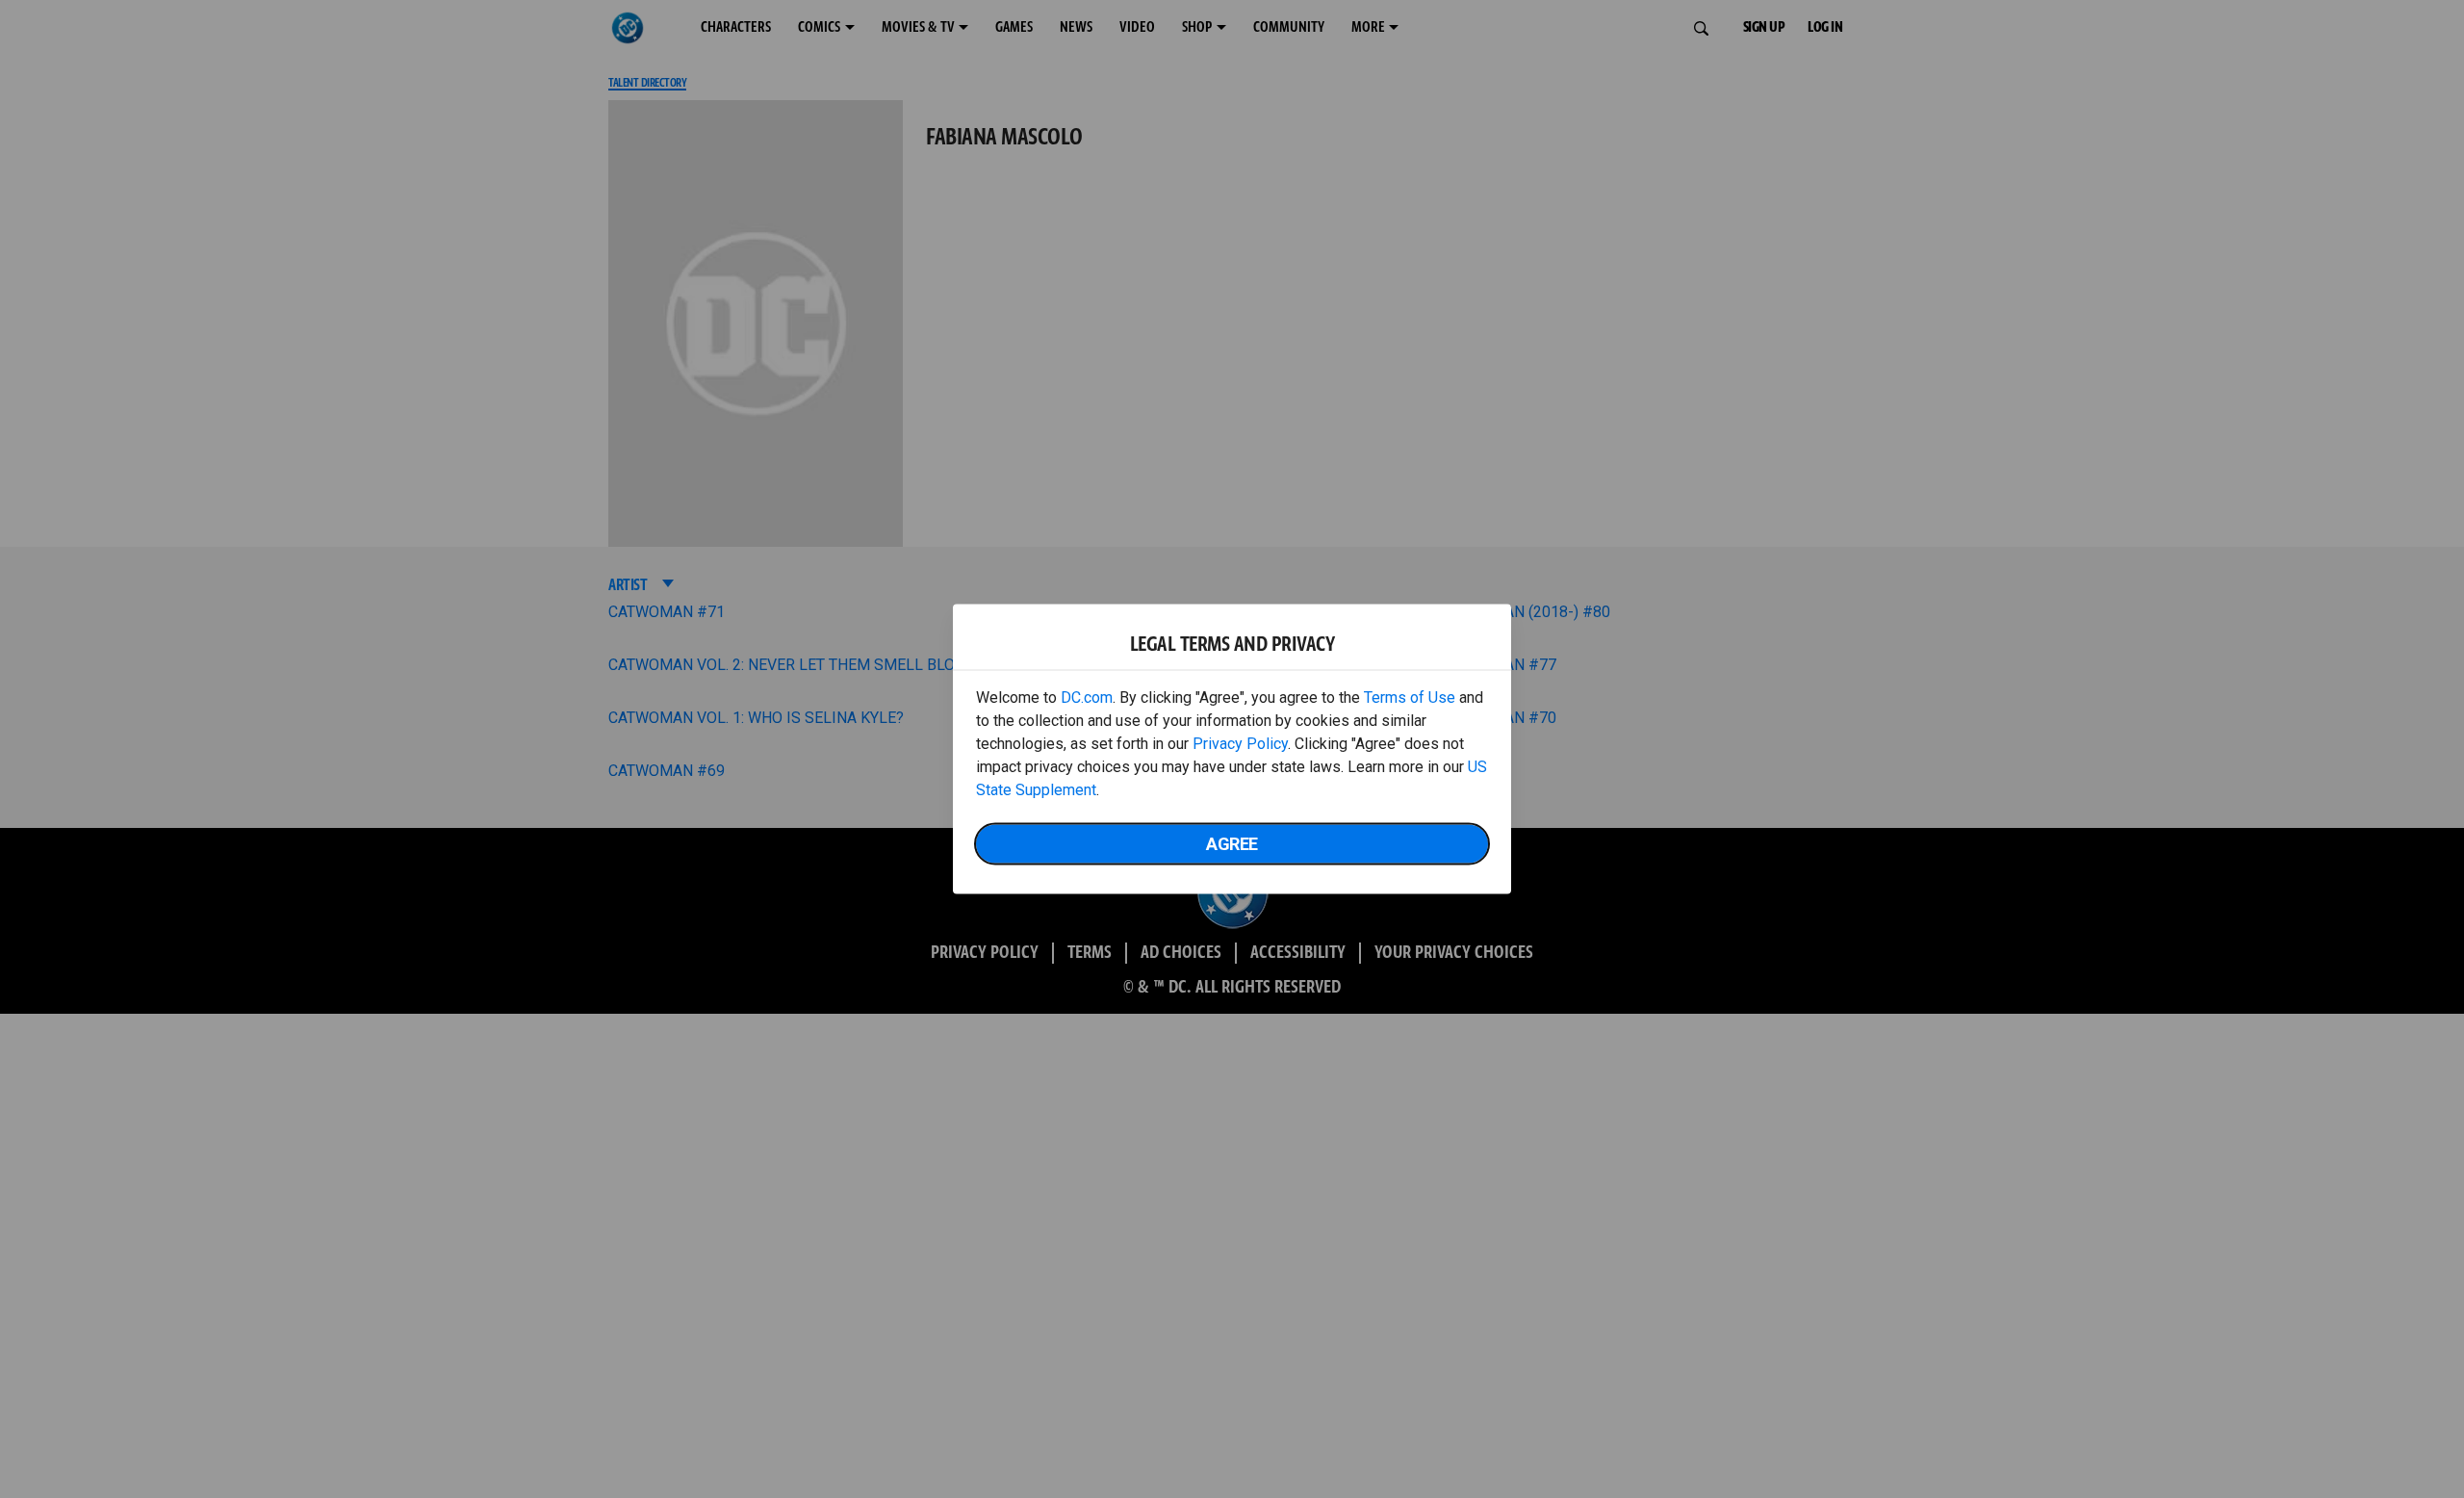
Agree (1232, 844)
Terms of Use (1410, 697)
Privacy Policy (1240, 744)
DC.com (1087, 697)
